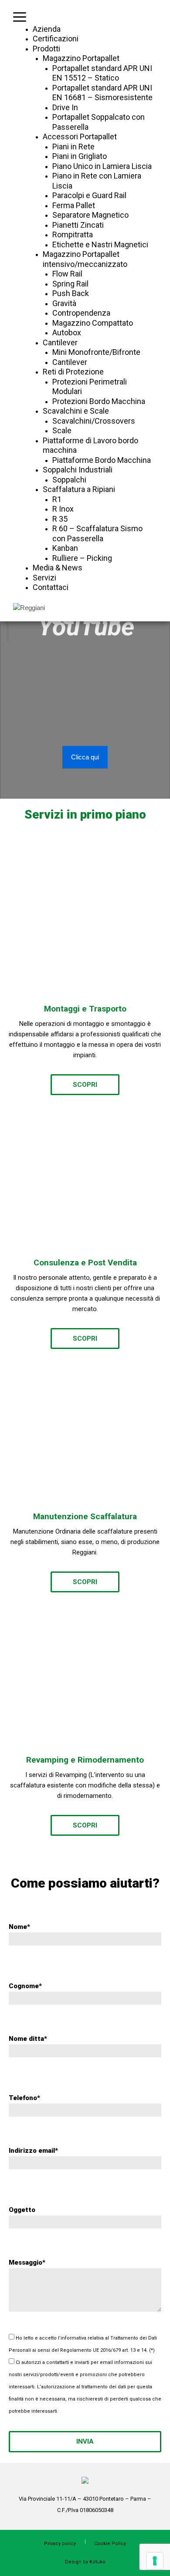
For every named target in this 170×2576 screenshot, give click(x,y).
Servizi (44, 578)
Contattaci (51, 587)
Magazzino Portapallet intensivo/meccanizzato (85, 259)
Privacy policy (60, 2544)
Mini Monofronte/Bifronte (96, 352)
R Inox (63, 509)
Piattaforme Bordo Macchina (102, 460)
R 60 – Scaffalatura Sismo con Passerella (97, 533)
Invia (85, 2441)
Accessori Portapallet (80, 137)
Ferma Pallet (74, 205)
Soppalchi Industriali (78, 470)
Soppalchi (69, 480)
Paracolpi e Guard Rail (89, 195)
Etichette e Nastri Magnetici (100, 244)
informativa (73, 2338)
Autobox (67, 332)
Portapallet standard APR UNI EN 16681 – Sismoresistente (102, 93)
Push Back (71, 293)
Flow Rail (67, 274)
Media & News (58, 568)
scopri (85, 1085)
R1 (57, 499)
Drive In (65, 107)
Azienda (47, 29)
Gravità (64, 303)
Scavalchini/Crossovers (94, 421)
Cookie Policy (110, 2544)
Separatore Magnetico (90, 215)
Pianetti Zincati (78, 225)
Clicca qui (85, 757)
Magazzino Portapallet (81, 58)
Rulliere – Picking (82, 558)
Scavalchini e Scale (76, 411)
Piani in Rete (73, 147)
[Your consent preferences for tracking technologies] (155, 2561)
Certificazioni (56, 39)
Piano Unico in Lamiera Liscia (102, 166)
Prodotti (46, 49)
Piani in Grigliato (80, 156)
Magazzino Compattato (93, 323)
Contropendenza (81, 313)
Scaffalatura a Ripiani (79, 489)
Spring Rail (70, 284)
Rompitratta (73, 234)
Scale (62, 430)
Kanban (65, 548)
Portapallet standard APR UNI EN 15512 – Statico (102, 73)
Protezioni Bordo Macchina (99, 401)
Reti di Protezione (73, 372)
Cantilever (60, 342)
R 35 (60, 519)
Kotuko (97, 2562)
